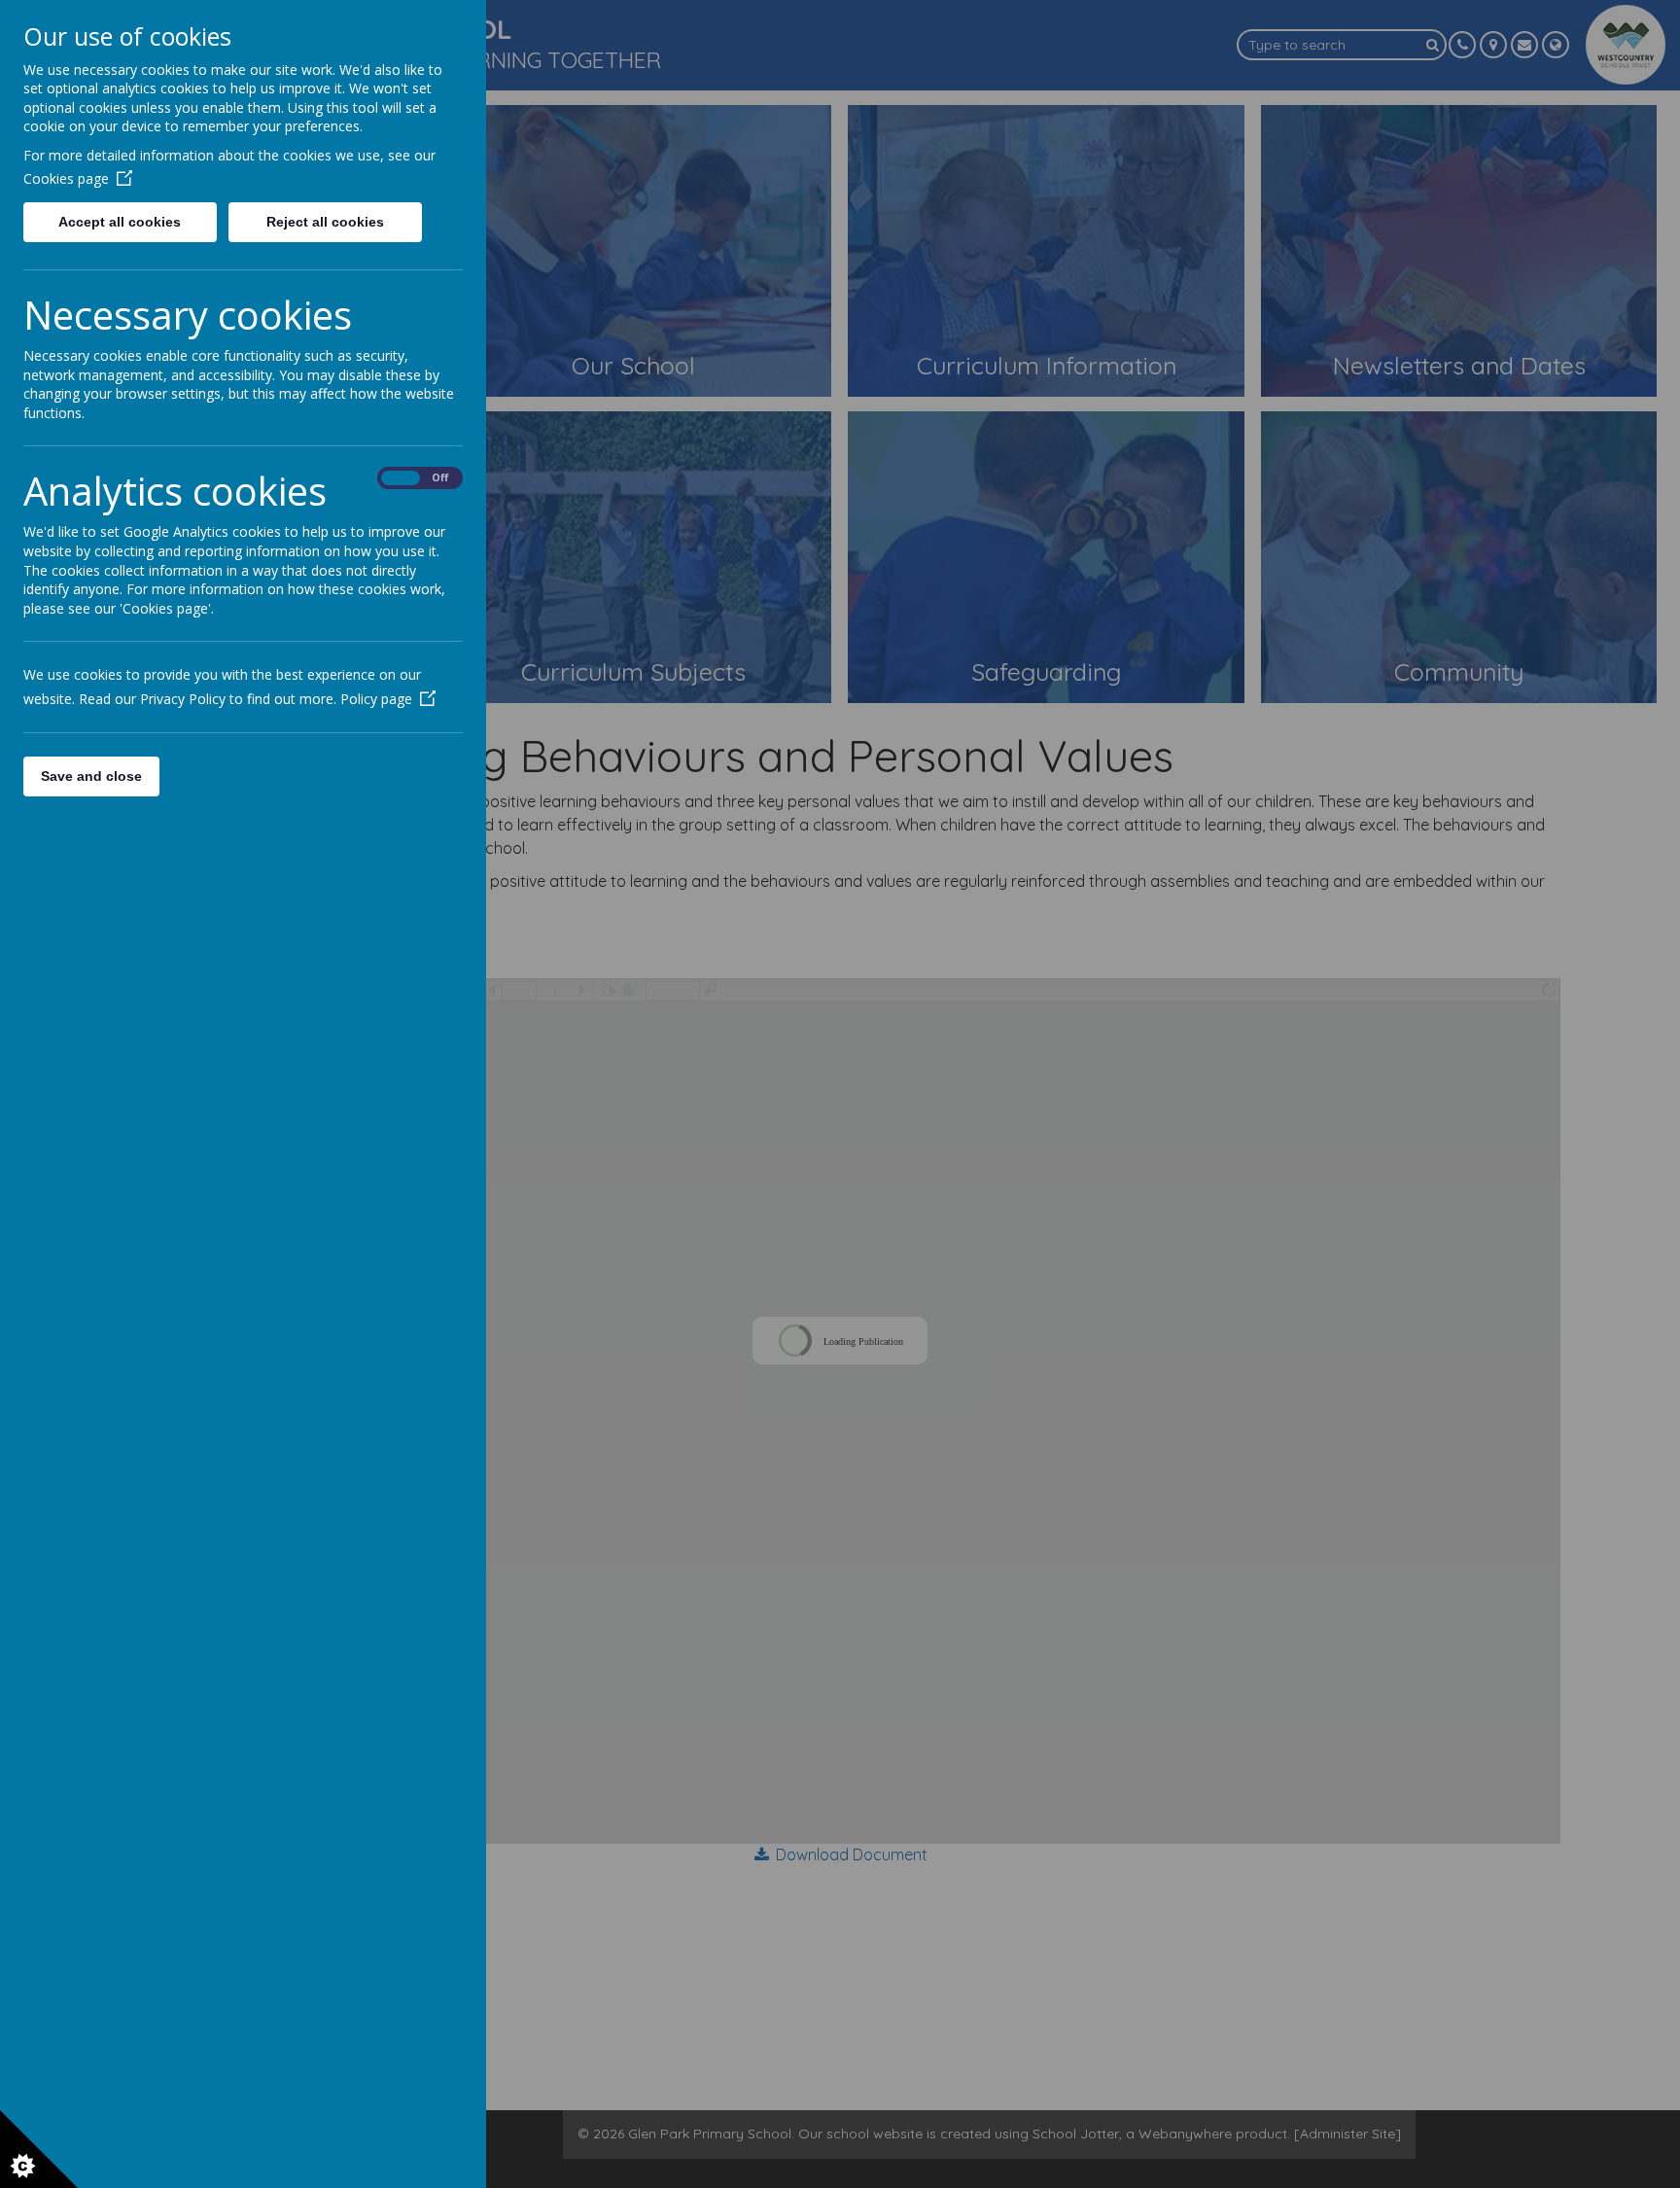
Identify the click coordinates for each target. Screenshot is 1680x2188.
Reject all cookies (325, 222)
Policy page (376, 699)
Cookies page (66, 178)
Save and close (91, 776)
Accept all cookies (120, 222)
